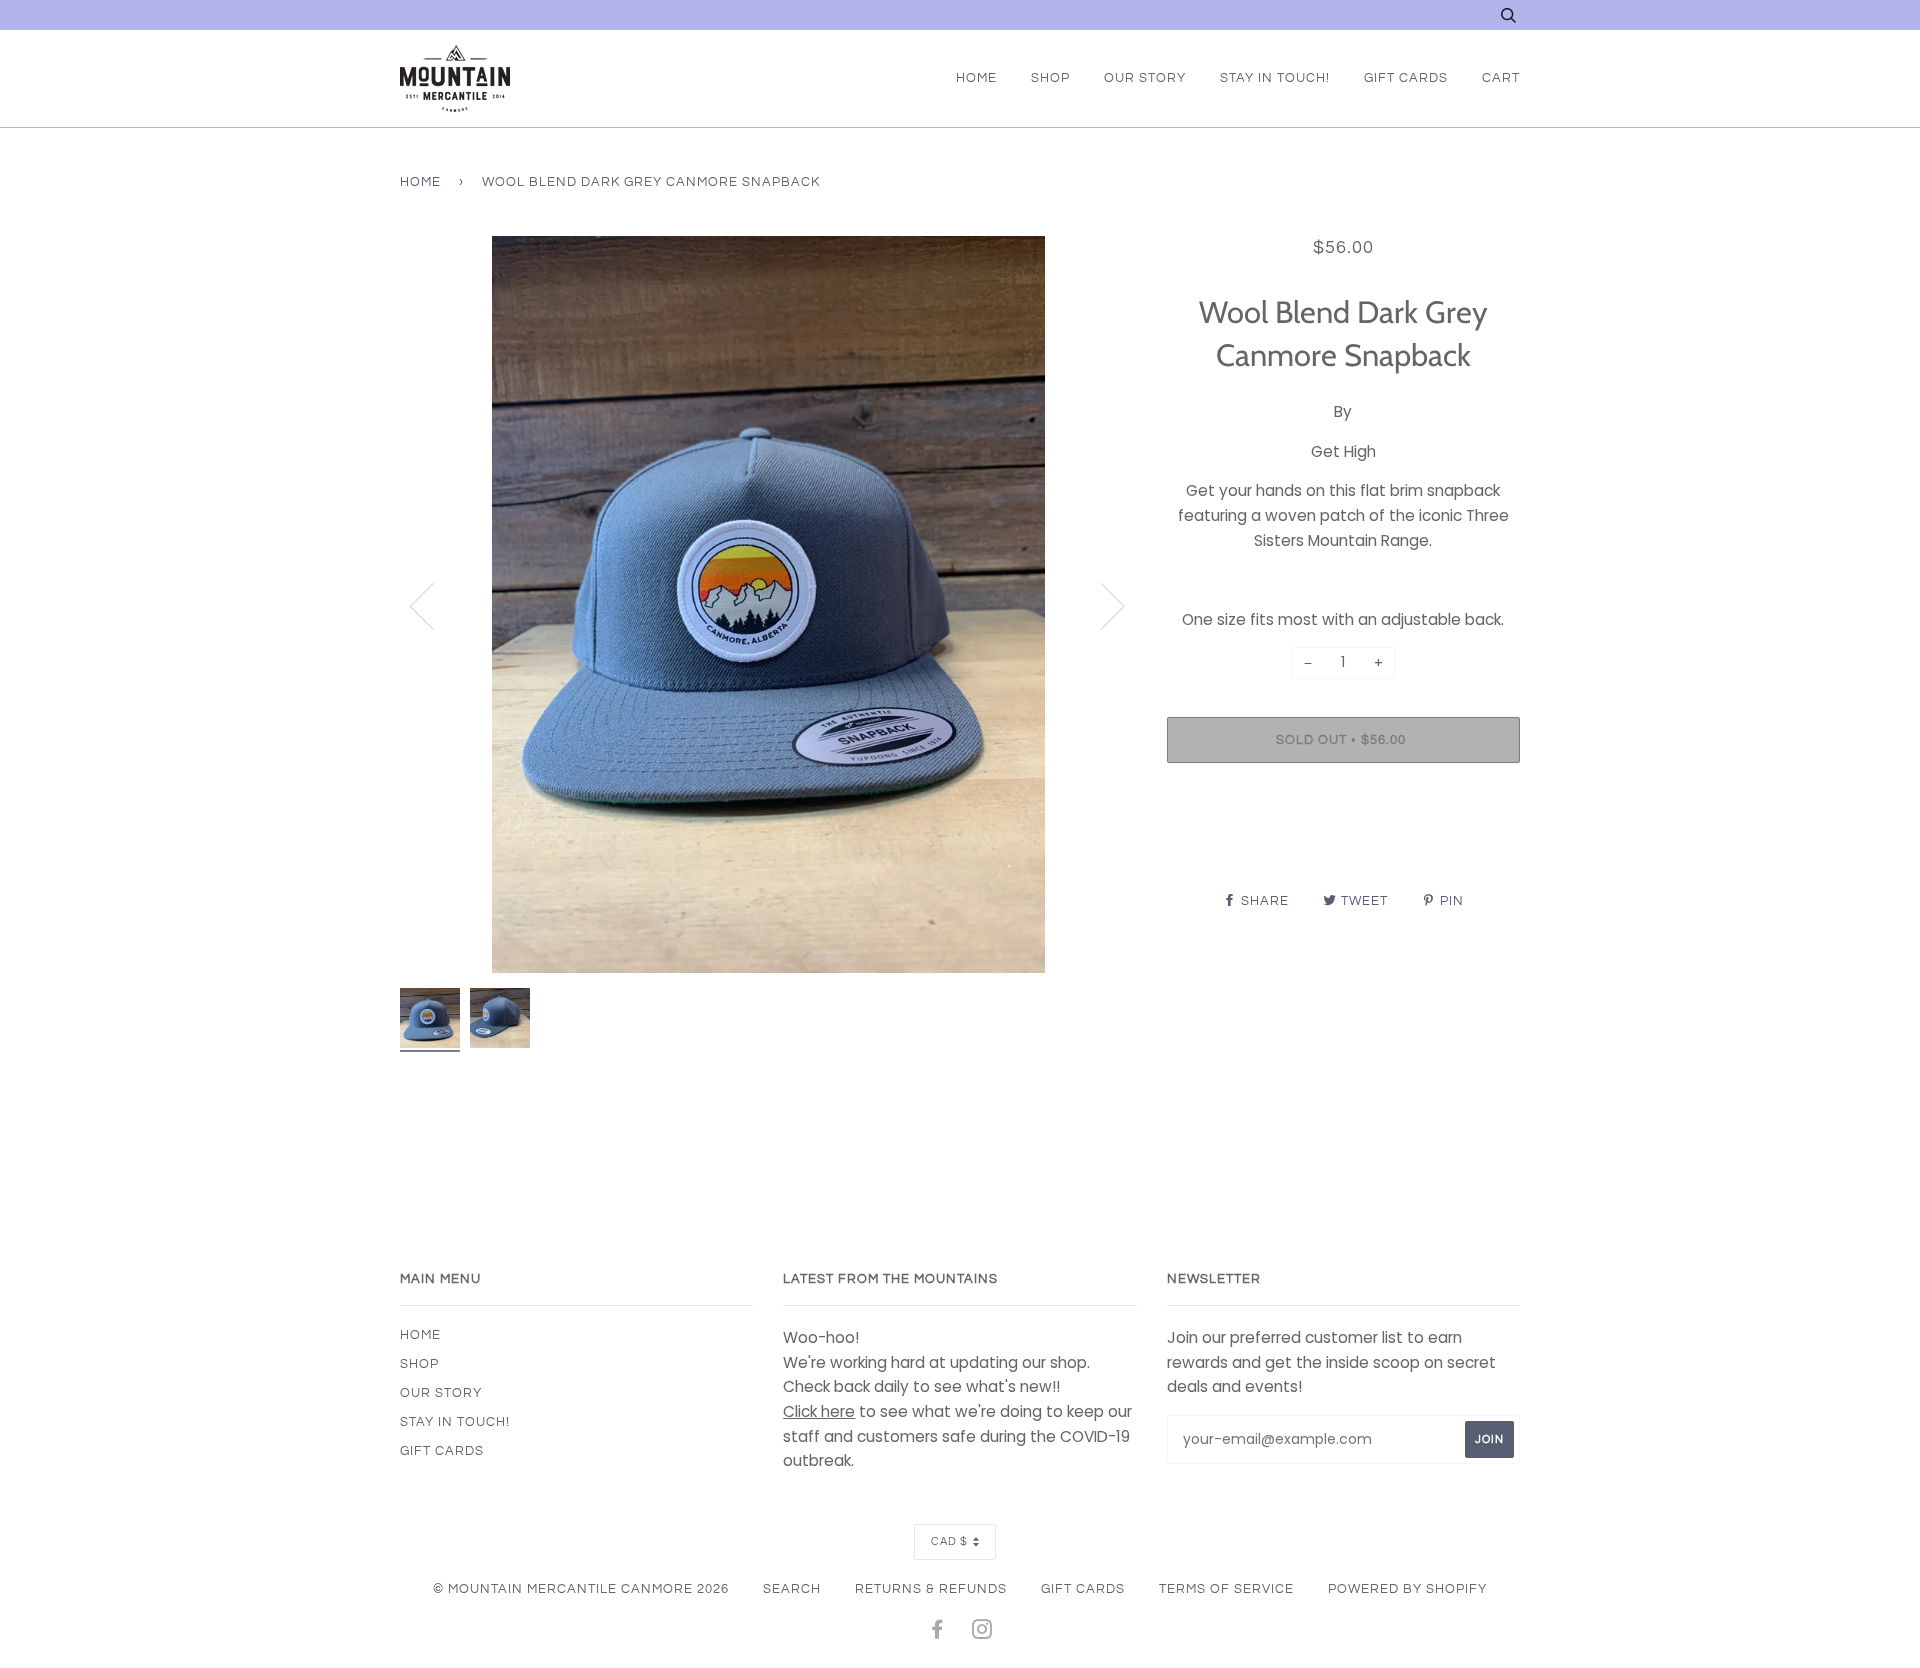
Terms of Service (1226, 1589)
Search (792, 1589)
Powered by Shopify (1407, 1589)
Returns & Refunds (931, 1589)
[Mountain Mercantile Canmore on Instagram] (982, 1633)
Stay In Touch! (1275, 78)
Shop (1050, 78)
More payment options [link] (1343, 847)
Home (976, 78)
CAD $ (949, 1541)
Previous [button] (434, 605)
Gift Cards (1406, 78)
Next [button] (1100, 605)
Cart (1501, 78)
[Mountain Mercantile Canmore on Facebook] (937, 1633)
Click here (819, 1411)
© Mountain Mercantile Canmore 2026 (581, 1589)
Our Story (1145, 78)
